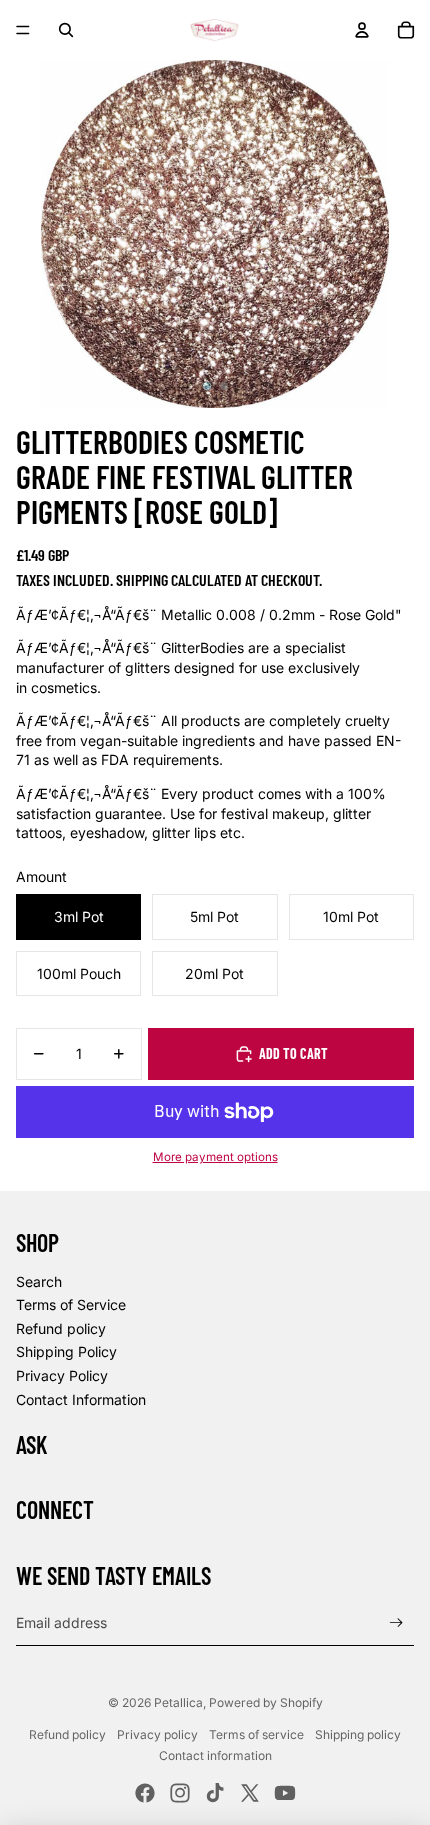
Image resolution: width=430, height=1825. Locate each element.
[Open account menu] (362, 30)
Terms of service (256, 1734)
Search (39, 1281)
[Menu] (23, 30)
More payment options (215, 1157)
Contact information (215, 1755)
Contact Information (81, 1399)
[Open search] (66, 30)
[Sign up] (396, 1622)
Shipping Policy (66, 1351)
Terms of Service (71, 1304)
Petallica (178, 1702)
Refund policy (61, 1328)
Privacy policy (157, 1734)
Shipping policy (358, 1734)
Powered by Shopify (266, 1702)
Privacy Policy (62, 1375)
